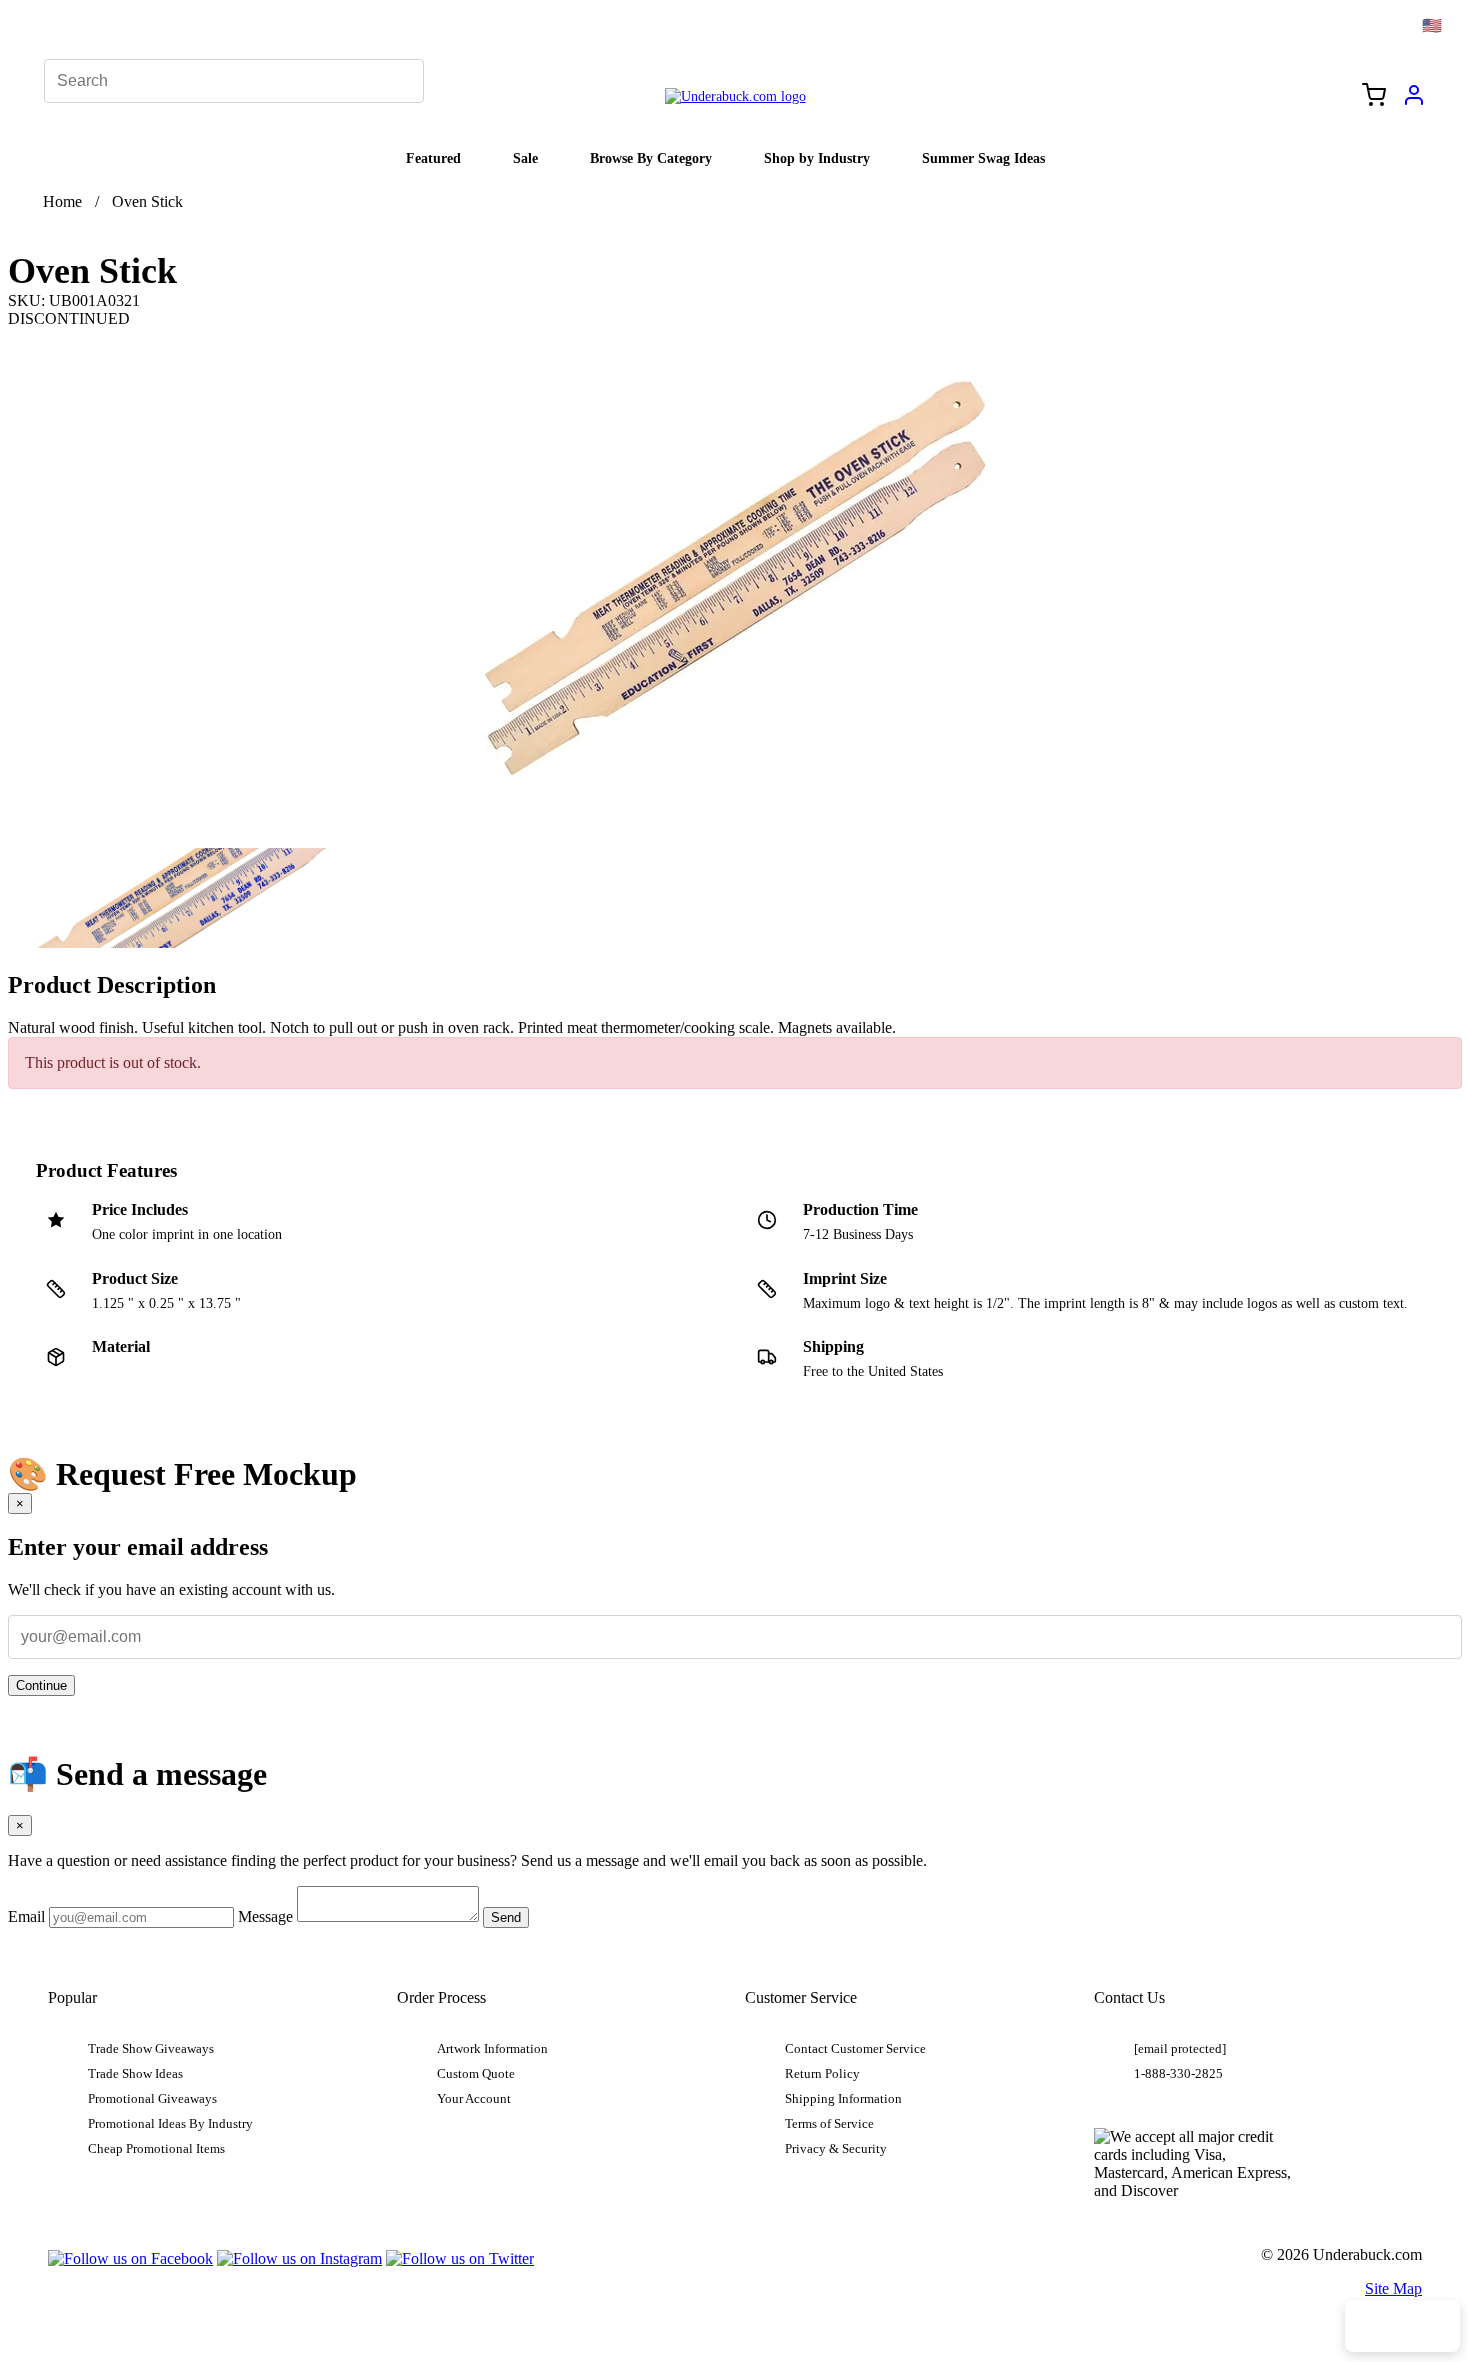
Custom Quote (476, 2074)
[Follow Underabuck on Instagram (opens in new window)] (299, 2258)
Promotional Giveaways (152, 2099)
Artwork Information (492, 2049)
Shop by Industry (817, 158)
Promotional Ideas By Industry (170, 2124)
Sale (525, 158)
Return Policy (822, 2074)
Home (62, 201)
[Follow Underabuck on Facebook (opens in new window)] (130, 2258)
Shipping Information (843, 2099)
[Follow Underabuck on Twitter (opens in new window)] (460, 2258)
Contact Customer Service (855, 2049)
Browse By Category (651, 158)
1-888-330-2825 (1178, 2074)
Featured (433, 158)
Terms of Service (829, 2124)
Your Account (474, 2099)
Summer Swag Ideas (983, 158)
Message (265, 1916)
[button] (187, 898)
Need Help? (1402, 2326)
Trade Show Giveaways (151, 2049)
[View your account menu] (1414, 102)
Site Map (1393, 2288)
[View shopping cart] (1374, 97)
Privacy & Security (836, 2149)
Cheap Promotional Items (156, 2149)
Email (26, 1916)
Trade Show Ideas (135, 2074)
